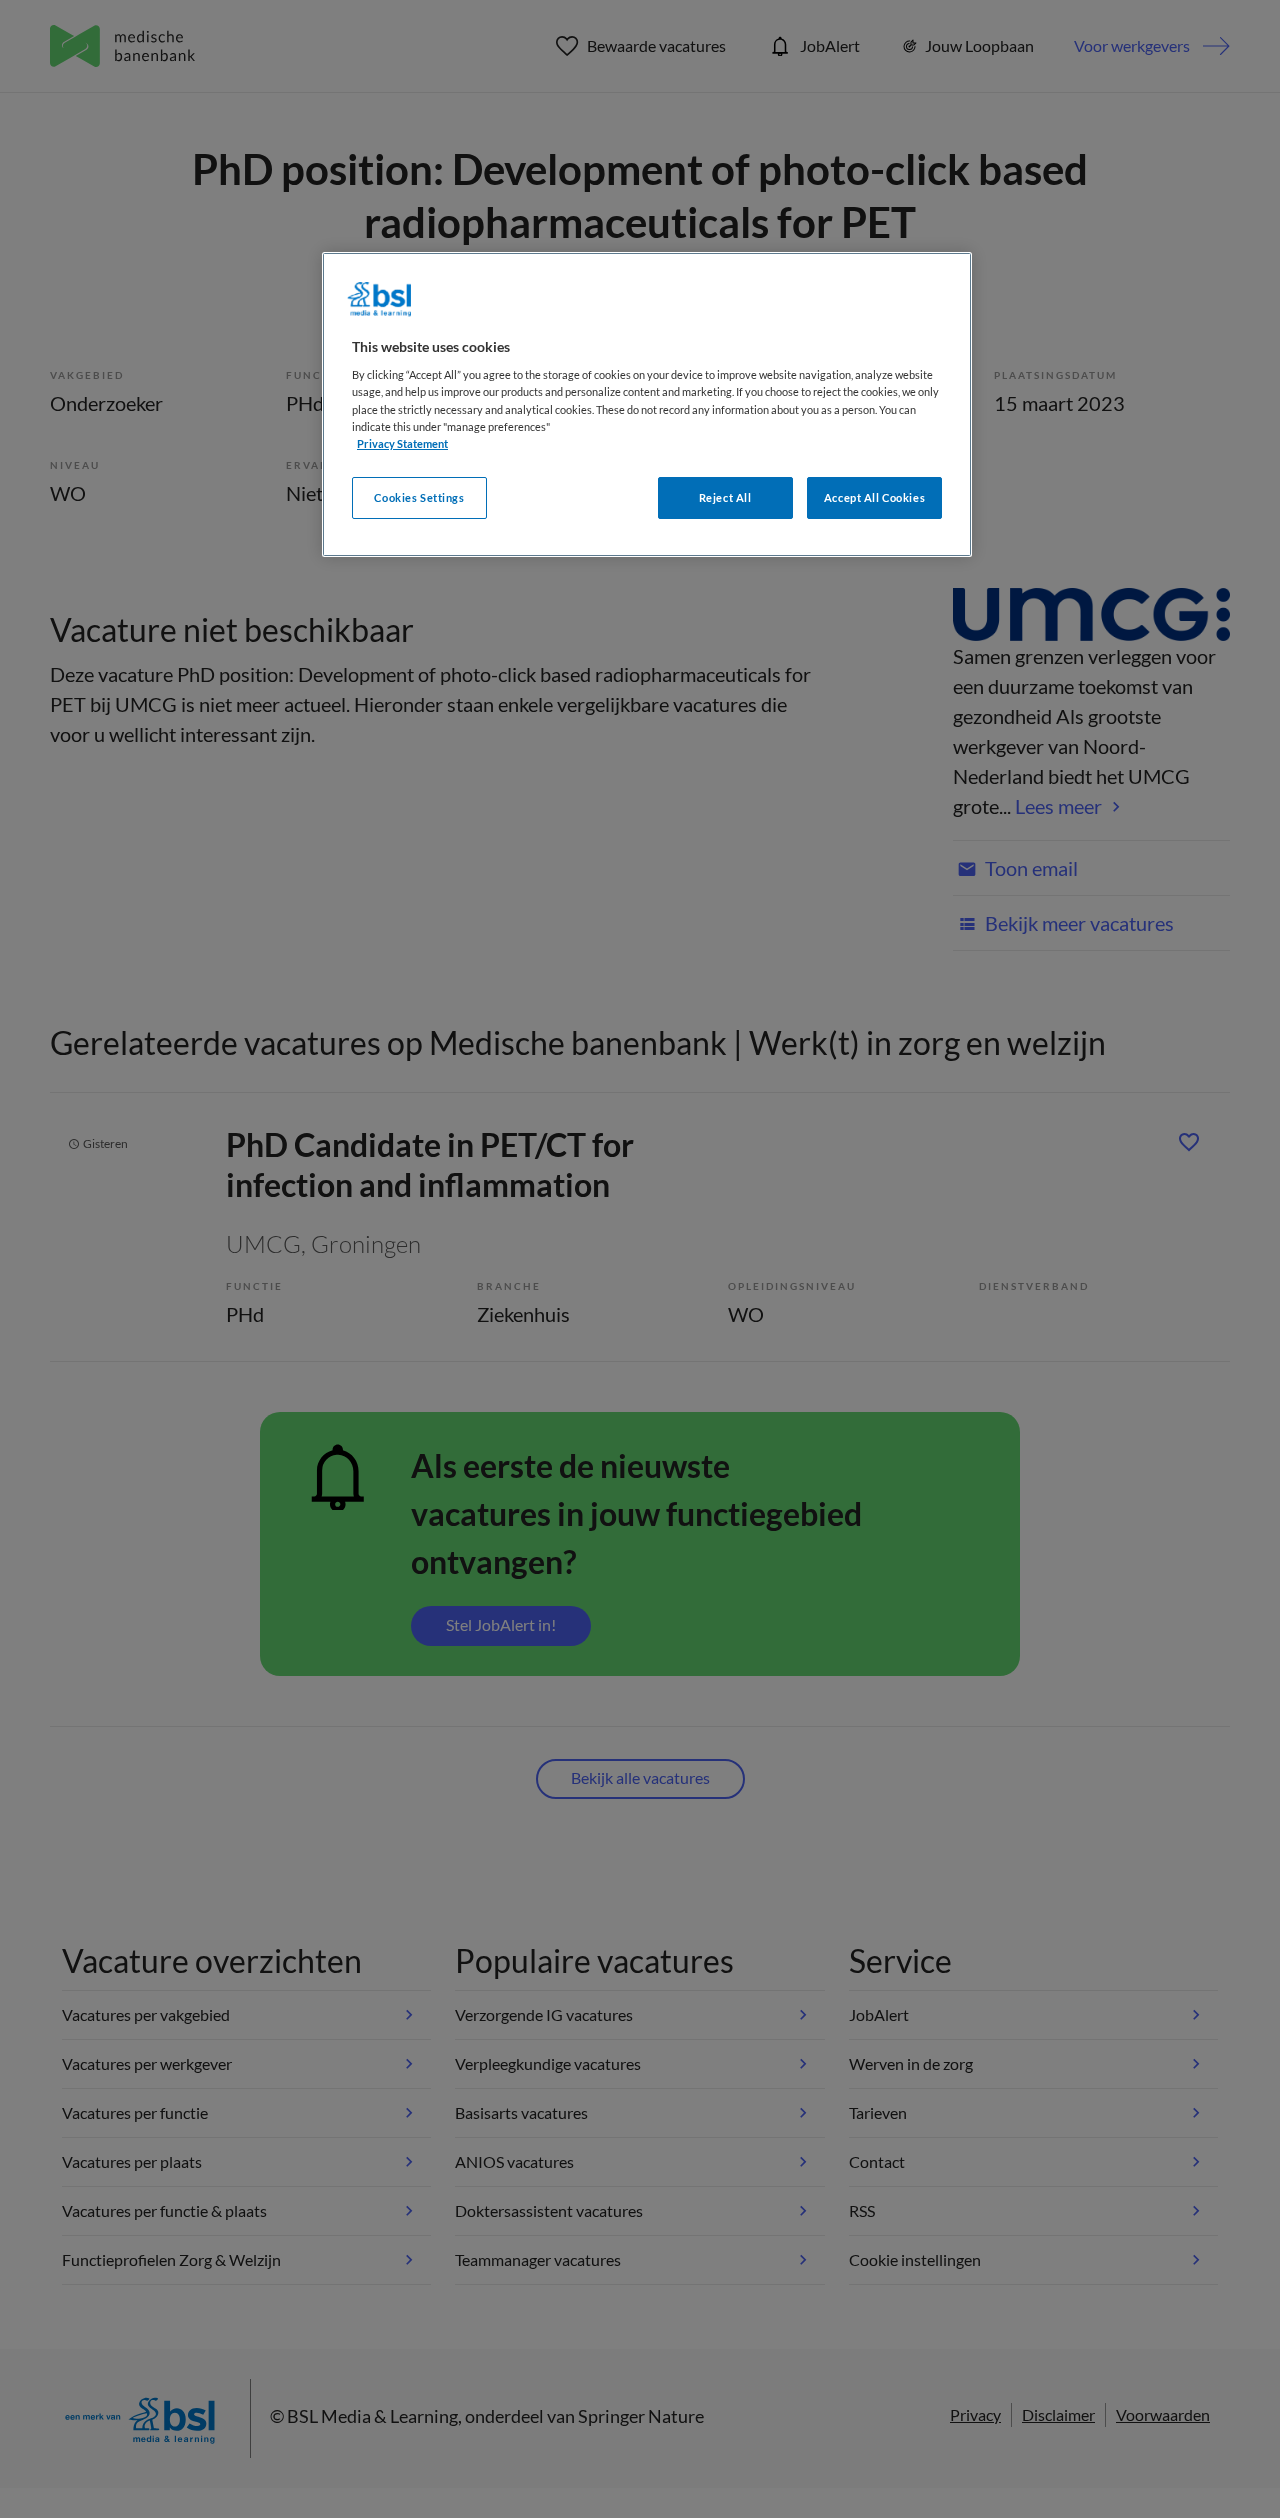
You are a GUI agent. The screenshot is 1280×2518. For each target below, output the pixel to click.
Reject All (725, 497)
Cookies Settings (419, 497)
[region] (647, 404)
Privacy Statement (402, 443)
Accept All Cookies (874, 497)
